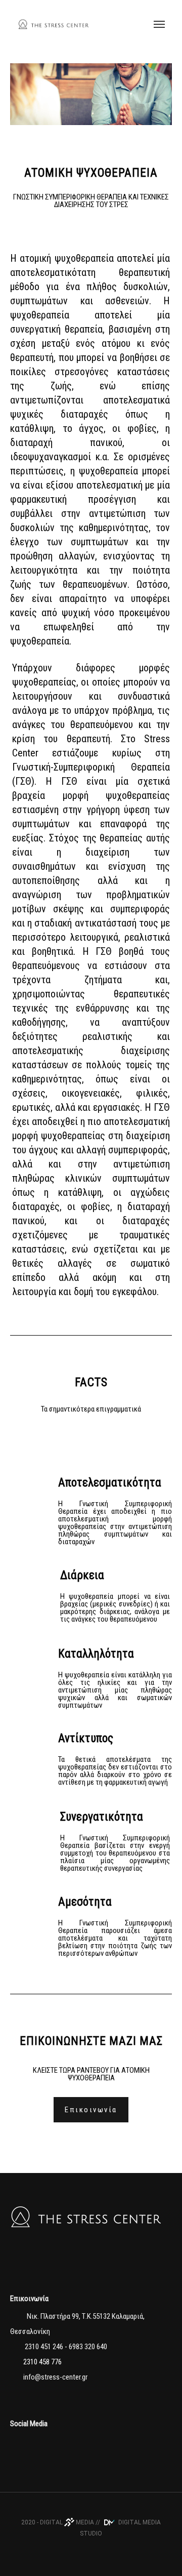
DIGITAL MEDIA (67, 2522)
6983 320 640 (88, 2347)
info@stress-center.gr (55, 2377)
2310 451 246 (43, 2347)
